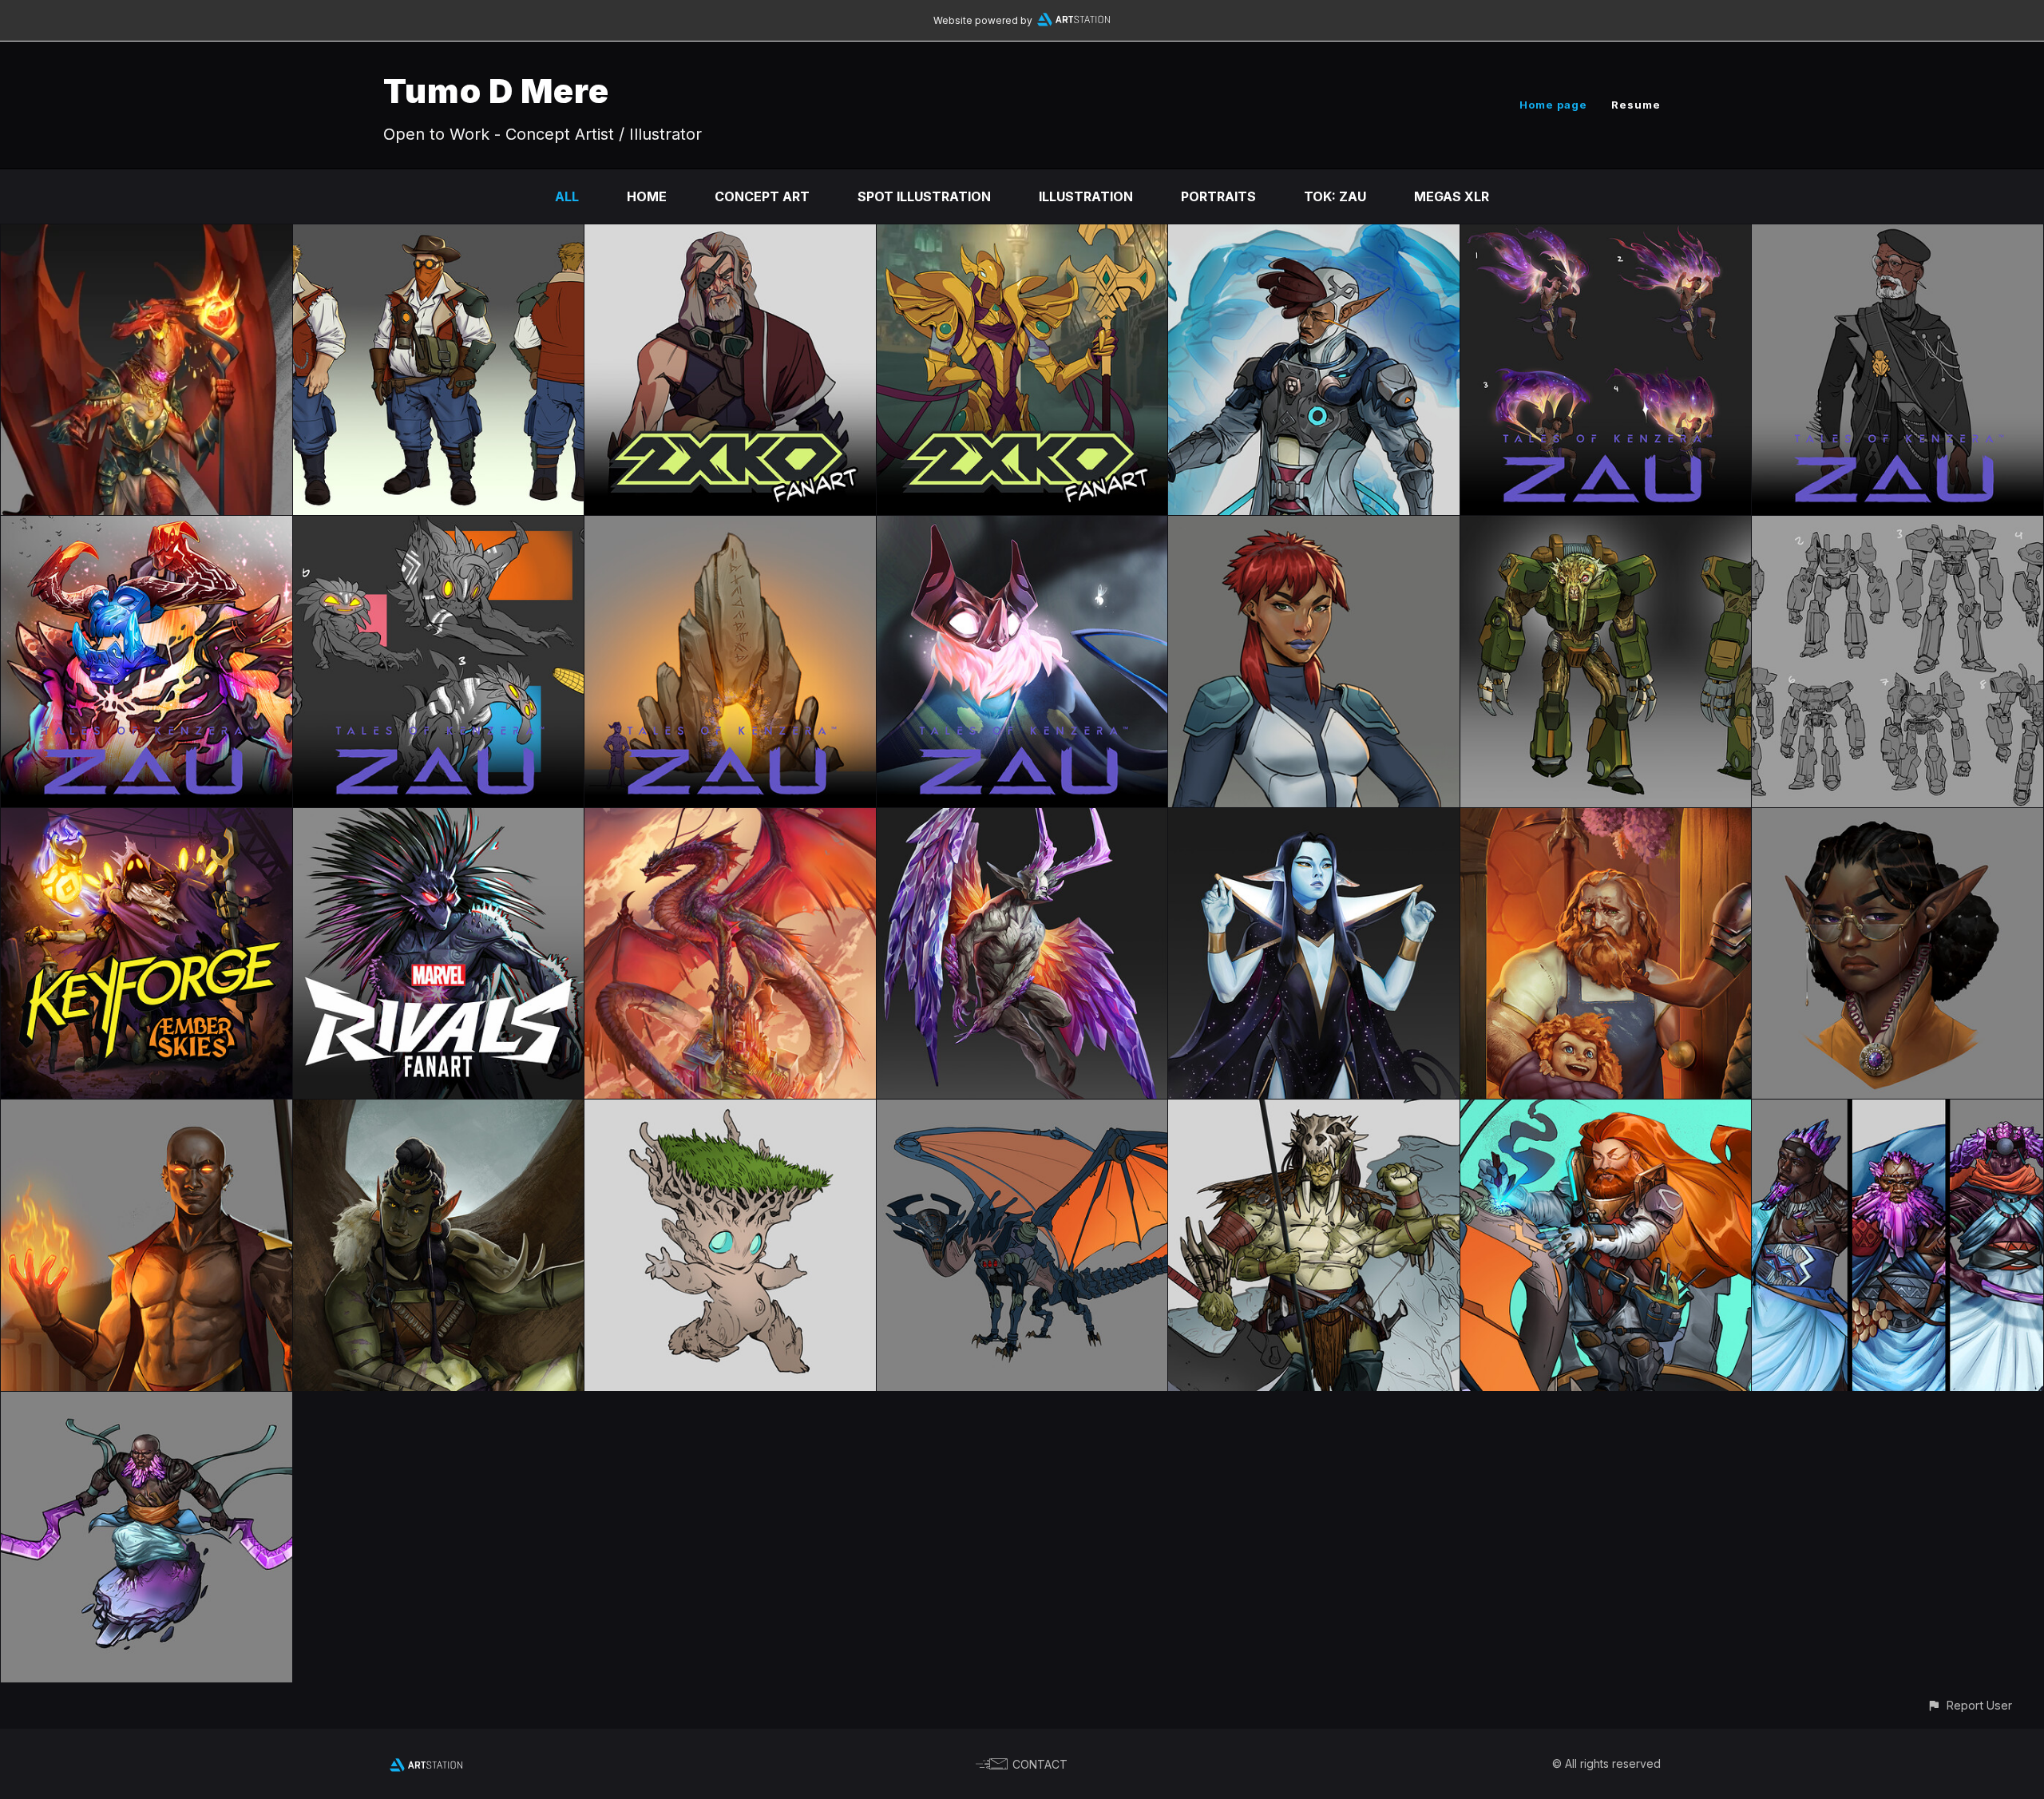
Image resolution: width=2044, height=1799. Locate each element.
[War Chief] (439, 1111)
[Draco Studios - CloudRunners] (147, 1403)
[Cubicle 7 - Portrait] (1897, 819)
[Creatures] (1022, 819)
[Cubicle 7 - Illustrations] (1606, 819)
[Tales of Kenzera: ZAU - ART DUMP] (1022, 527)
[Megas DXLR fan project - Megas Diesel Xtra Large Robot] (1897, 527)
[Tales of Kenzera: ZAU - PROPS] (730, 527)
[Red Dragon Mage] (147, 236)
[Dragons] (1022, 1111)
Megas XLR (1452, 196)
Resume (1636, 105)
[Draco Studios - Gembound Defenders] (1897, 1111)
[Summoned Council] (147, 819)
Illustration (1086, 196)
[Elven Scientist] (1314, 236)
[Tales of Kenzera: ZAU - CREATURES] (439, 527)
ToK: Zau (1335, 196)
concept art (762, 196)
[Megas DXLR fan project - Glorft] (1606, 527)
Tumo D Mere (496, 91)
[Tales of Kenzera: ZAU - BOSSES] (147, 527)
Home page (1553, 105)
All (567, 196)
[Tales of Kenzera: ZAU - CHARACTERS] (1897, 236)
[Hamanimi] (1314, 819)
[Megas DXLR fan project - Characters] (439, 236)
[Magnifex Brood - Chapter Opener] (730, 819)
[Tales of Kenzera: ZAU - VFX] (1606, 236)
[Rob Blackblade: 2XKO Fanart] (730, 236)
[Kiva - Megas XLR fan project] (1314, 527)
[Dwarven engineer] (1606, 1111)
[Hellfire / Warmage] (147, 1111)
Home (647, 196)
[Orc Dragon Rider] (1314, 1111)
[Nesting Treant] (730, 1111)
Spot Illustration (924, 196)
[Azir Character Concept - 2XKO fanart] (1022, 236)
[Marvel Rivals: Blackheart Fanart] (439, 819)
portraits (1218, 196)
